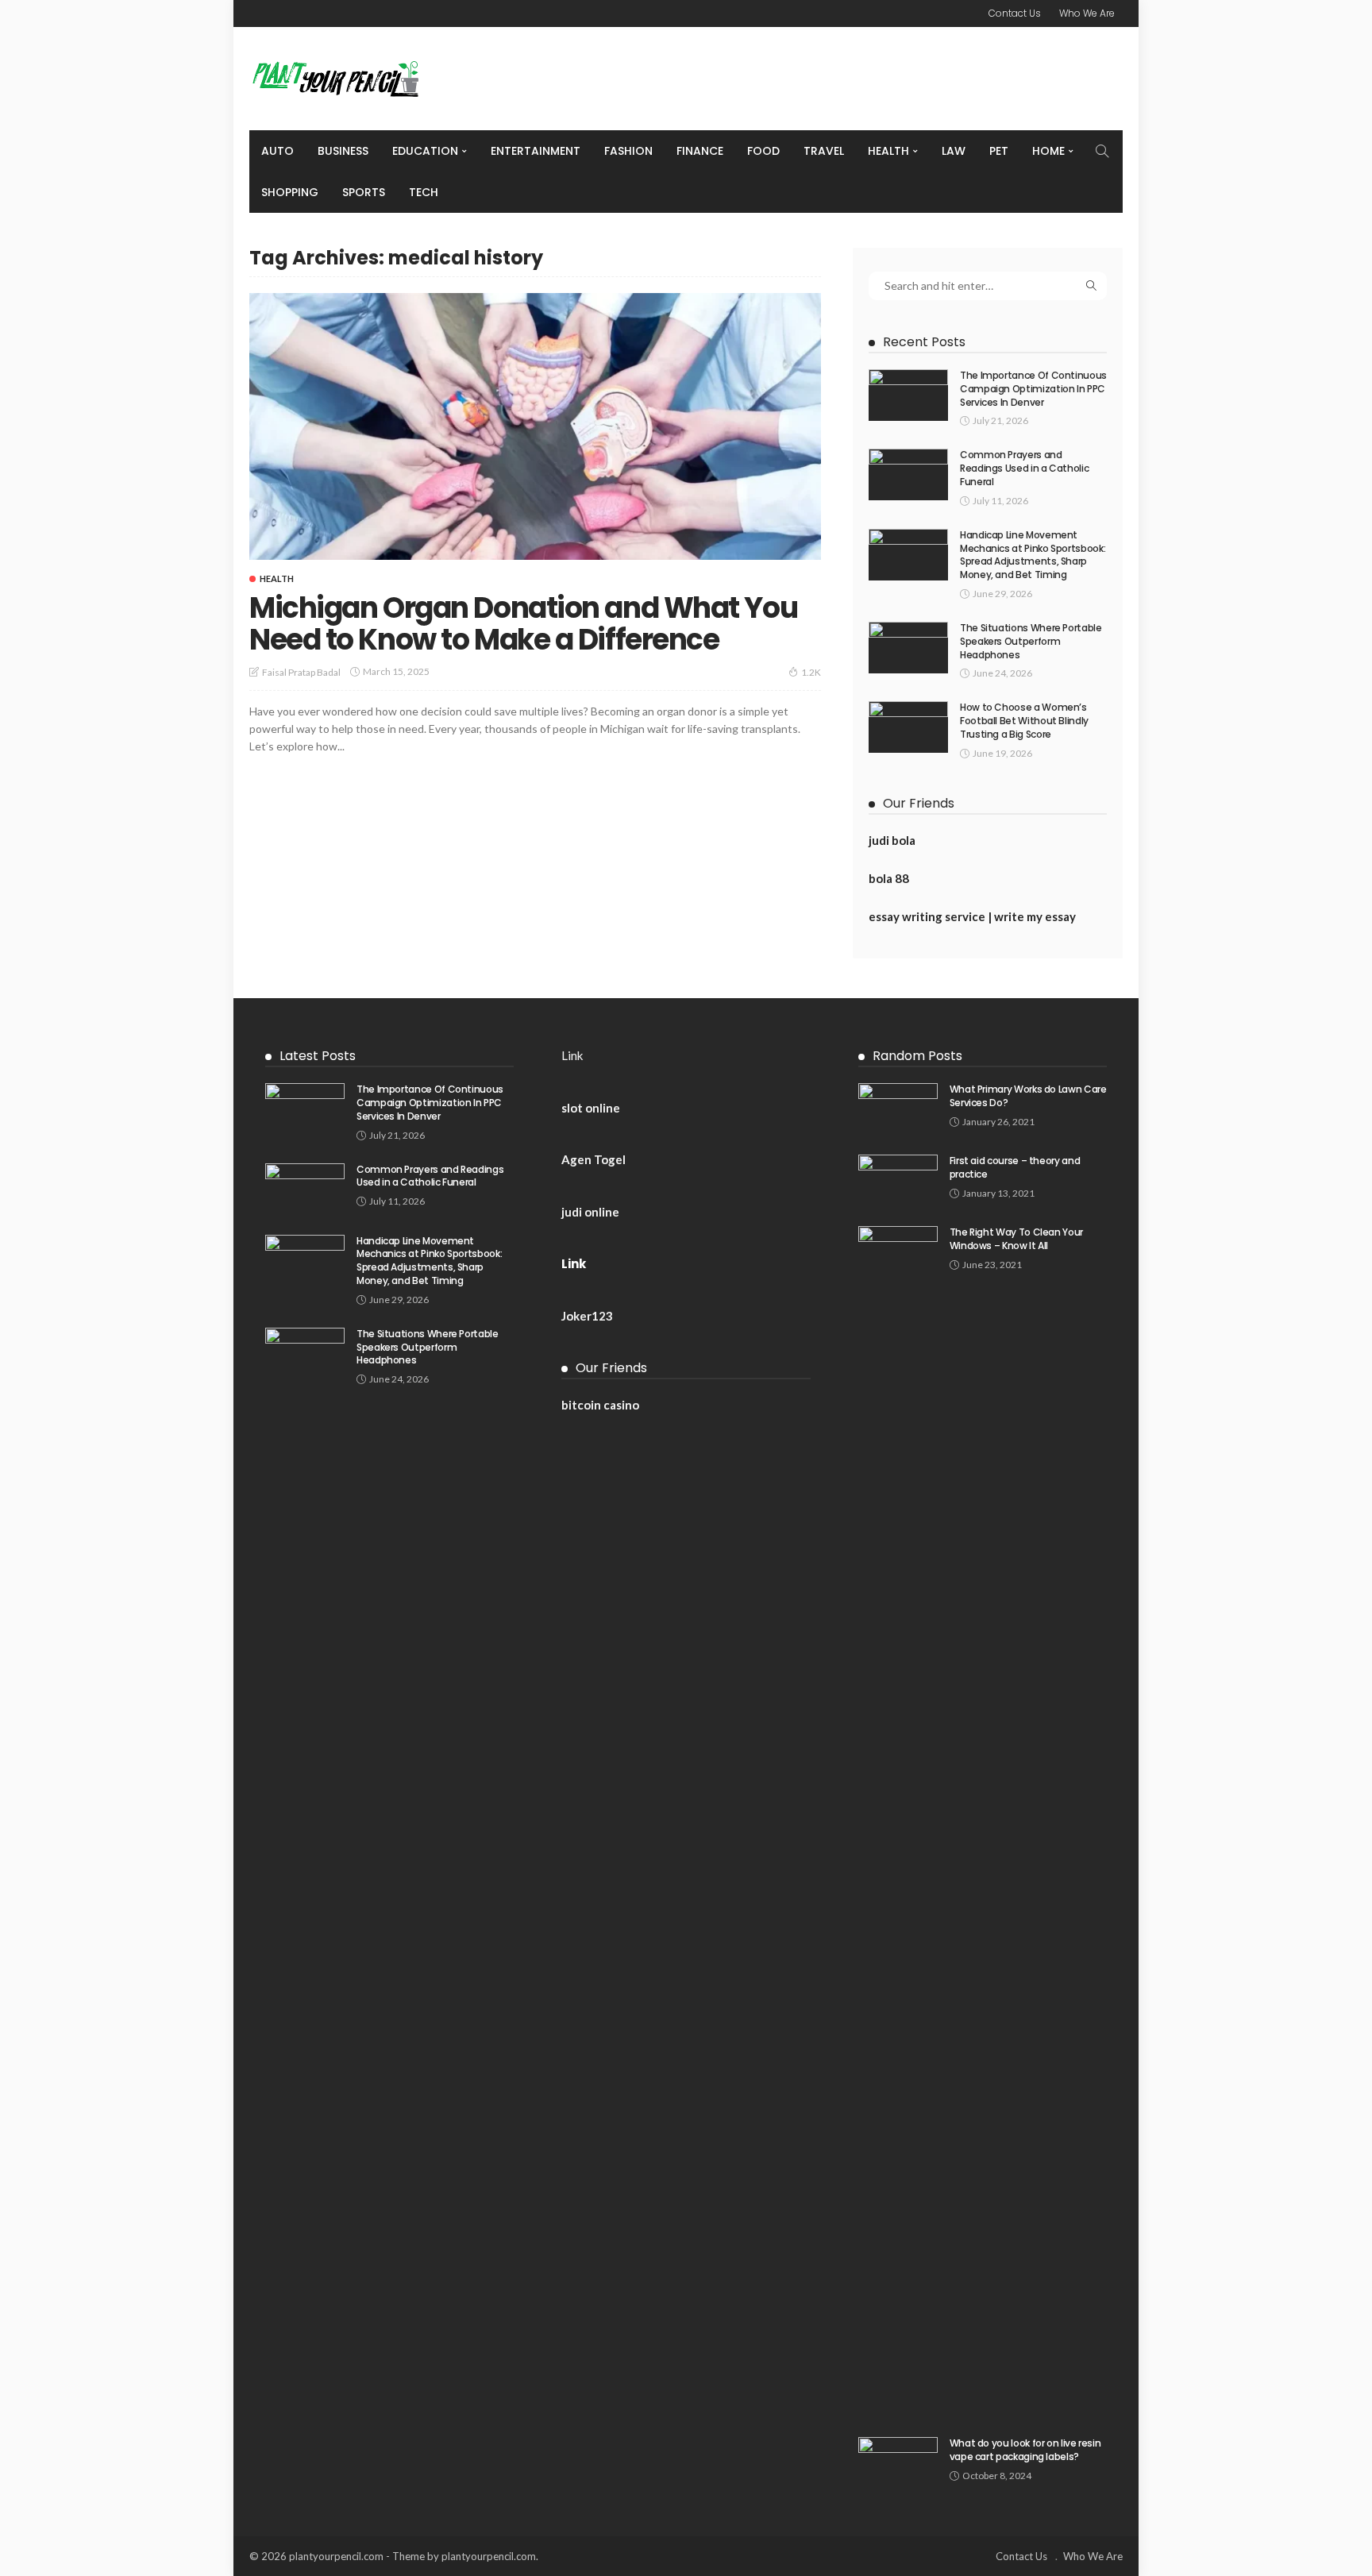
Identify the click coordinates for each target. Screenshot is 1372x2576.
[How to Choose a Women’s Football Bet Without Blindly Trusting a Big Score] (908, 727)
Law (954, 151)
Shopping (290, 192)
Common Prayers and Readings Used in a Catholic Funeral (1024, 468)
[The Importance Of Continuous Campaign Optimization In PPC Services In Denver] (908, 395)
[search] (1102, 151)
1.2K (811, 672)
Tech (424, 192)
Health (888, 151)
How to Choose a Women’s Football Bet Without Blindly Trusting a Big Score (1024, 721)
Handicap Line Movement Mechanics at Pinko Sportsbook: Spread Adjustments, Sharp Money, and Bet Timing (1033, 555)
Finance (700, 151)
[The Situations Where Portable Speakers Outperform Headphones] (908, 648)
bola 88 (889, 878)
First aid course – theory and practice (1015, 1167)
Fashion (628, 151)
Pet (999, 151)
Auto (277, 151)
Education (425, 151)
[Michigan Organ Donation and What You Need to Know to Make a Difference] (535, 426)
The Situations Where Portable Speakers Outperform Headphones (1031, 641)
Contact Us (1015, 13)
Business (343, 151)
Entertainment (536, 151)
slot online (591, 1108)
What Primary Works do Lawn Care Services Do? (1028, 1096)
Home (1048, 151)
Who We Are (1087, 13)
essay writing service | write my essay (972, 916)
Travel (824, 151)
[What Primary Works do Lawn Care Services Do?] (898, 1109)
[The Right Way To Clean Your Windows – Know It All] (898, 1822)
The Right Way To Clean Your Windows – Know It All (1016, 1239)
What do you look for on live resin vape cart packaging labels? (1025, 2450)
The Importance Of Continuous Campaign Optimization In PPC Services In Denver (1033, 389)
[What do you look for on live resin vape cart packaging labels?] (898, 2463)
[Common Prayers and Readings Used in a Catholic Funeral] (908, 474)
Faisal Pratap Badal (301, 672)
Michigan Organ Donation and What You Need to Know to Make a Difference (523, 624)
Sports (364, 192)
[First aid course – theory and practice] (898, 1180)
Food (763, 151)
